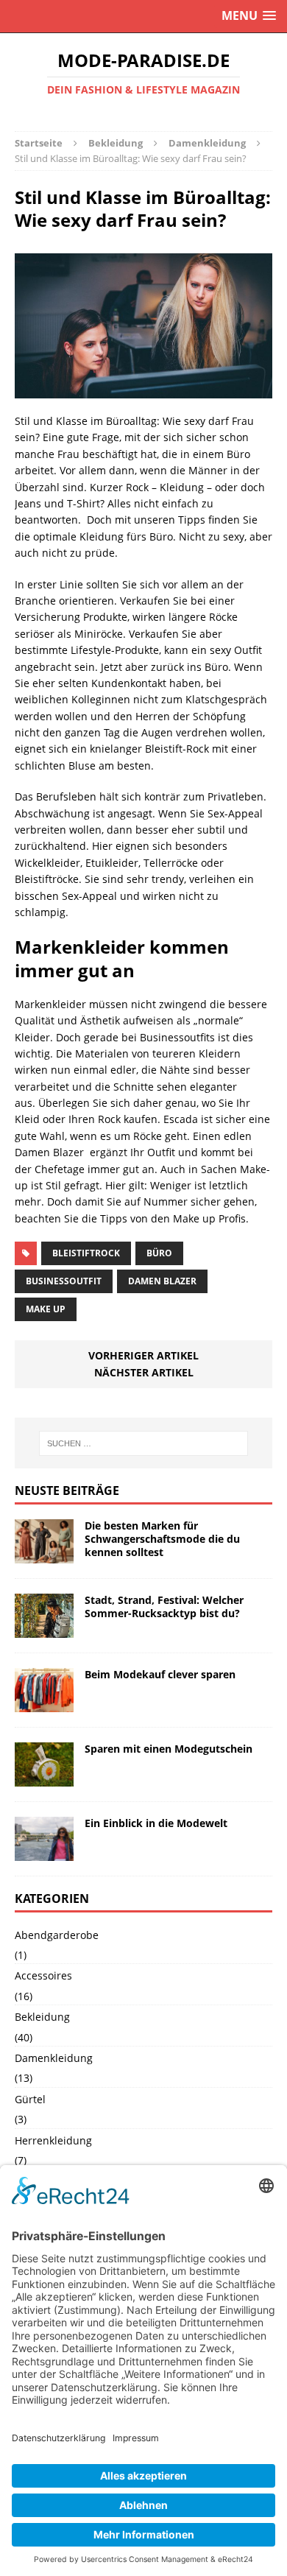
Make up (46, 1309)
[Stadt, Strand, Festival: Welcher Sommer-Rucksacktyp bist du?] (44, 1629)
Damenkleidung (54, 2058)
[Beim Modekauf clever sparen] (44, 1704)
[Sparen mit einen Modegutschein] (44, 1778)
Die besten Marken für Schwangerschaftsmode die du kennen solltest (162, 1539)
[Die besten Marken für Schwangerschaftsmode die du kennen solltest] (44, 1555)
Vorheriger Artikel (143, 1355)
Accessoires (43, 1975)
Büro (159, 1253)
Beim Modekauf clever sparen (160, 1674)
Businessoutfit (64, 1281)
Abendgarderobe (57, 1935)
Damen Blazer (162, 1281)
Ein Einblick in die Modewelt (156, 1823)
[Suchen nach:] (144, 1443)
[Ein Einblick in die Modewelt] (44, 1852)
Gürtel (30, 2099)
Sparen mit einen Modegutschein (169, 1749)
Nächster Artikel (144, 1372)
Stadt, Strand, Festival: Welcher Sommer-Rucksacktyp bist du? (164, 1607)
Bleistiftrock (86, 1253)
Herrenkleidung (53, 2140)
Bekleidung (116, 143)
